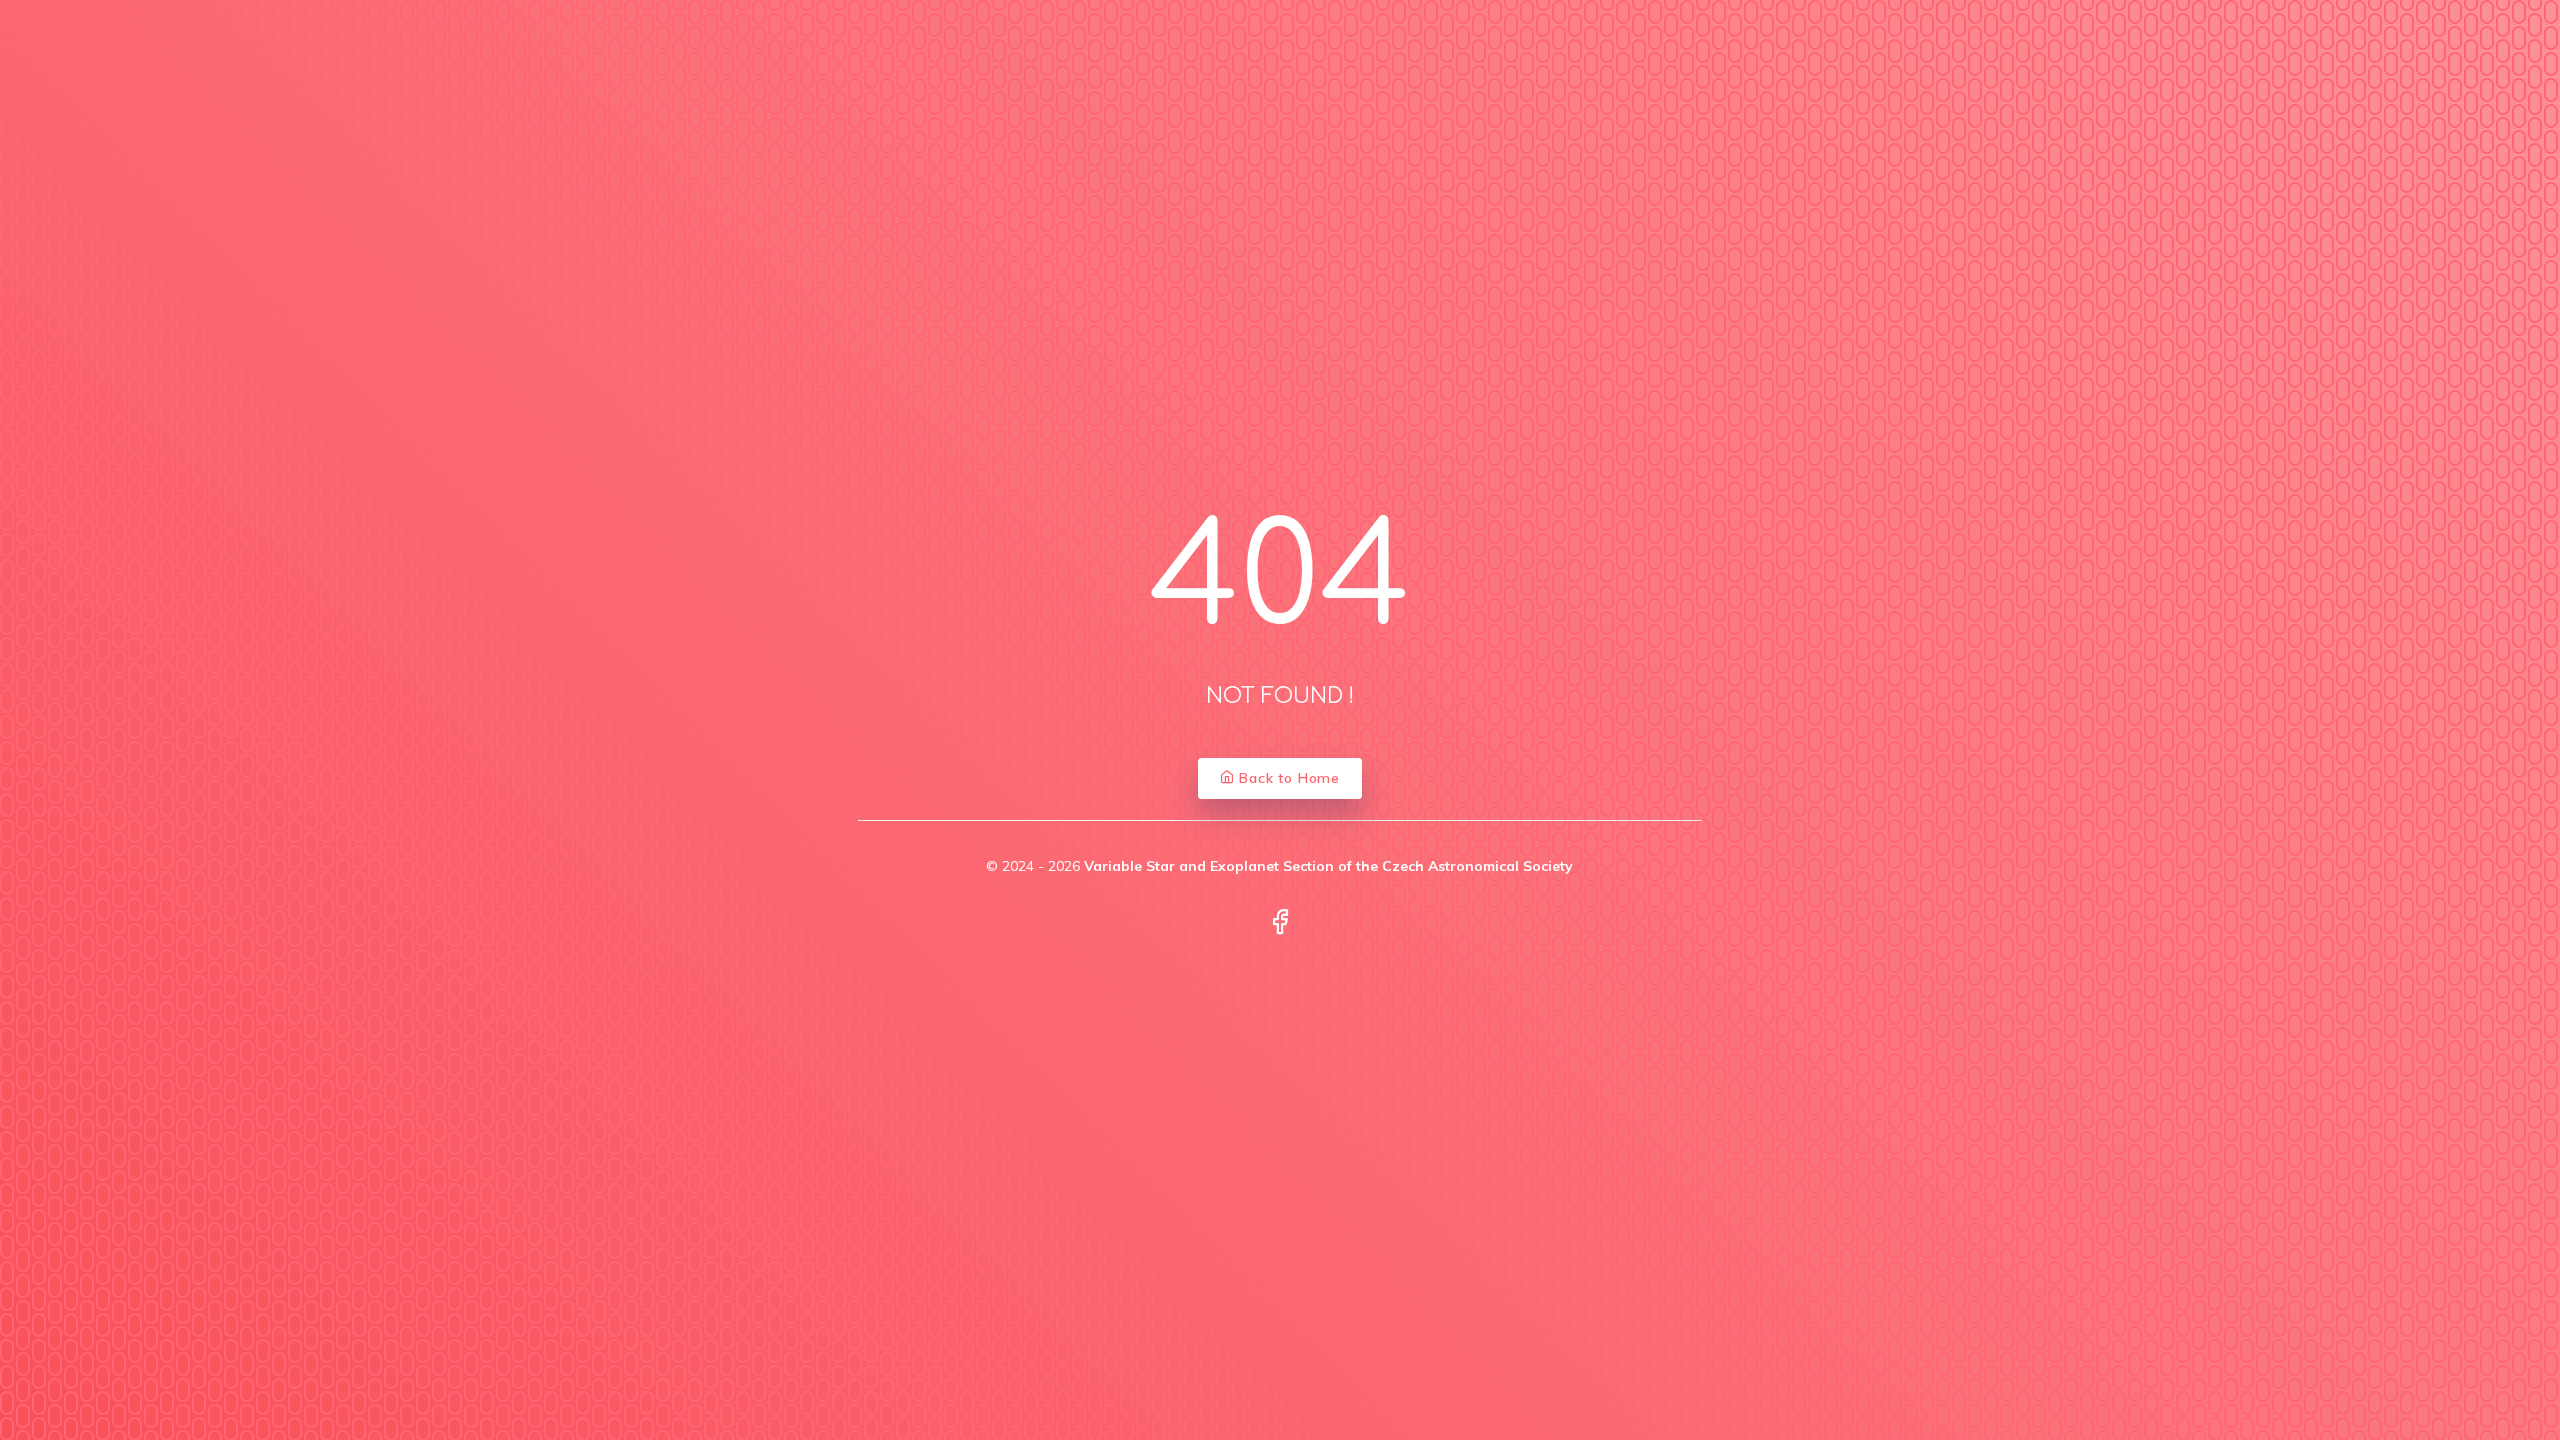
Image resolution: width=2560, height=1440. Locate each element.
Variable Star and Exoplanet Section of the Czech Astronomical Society (1328, 866)
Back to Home (1287, 778)
